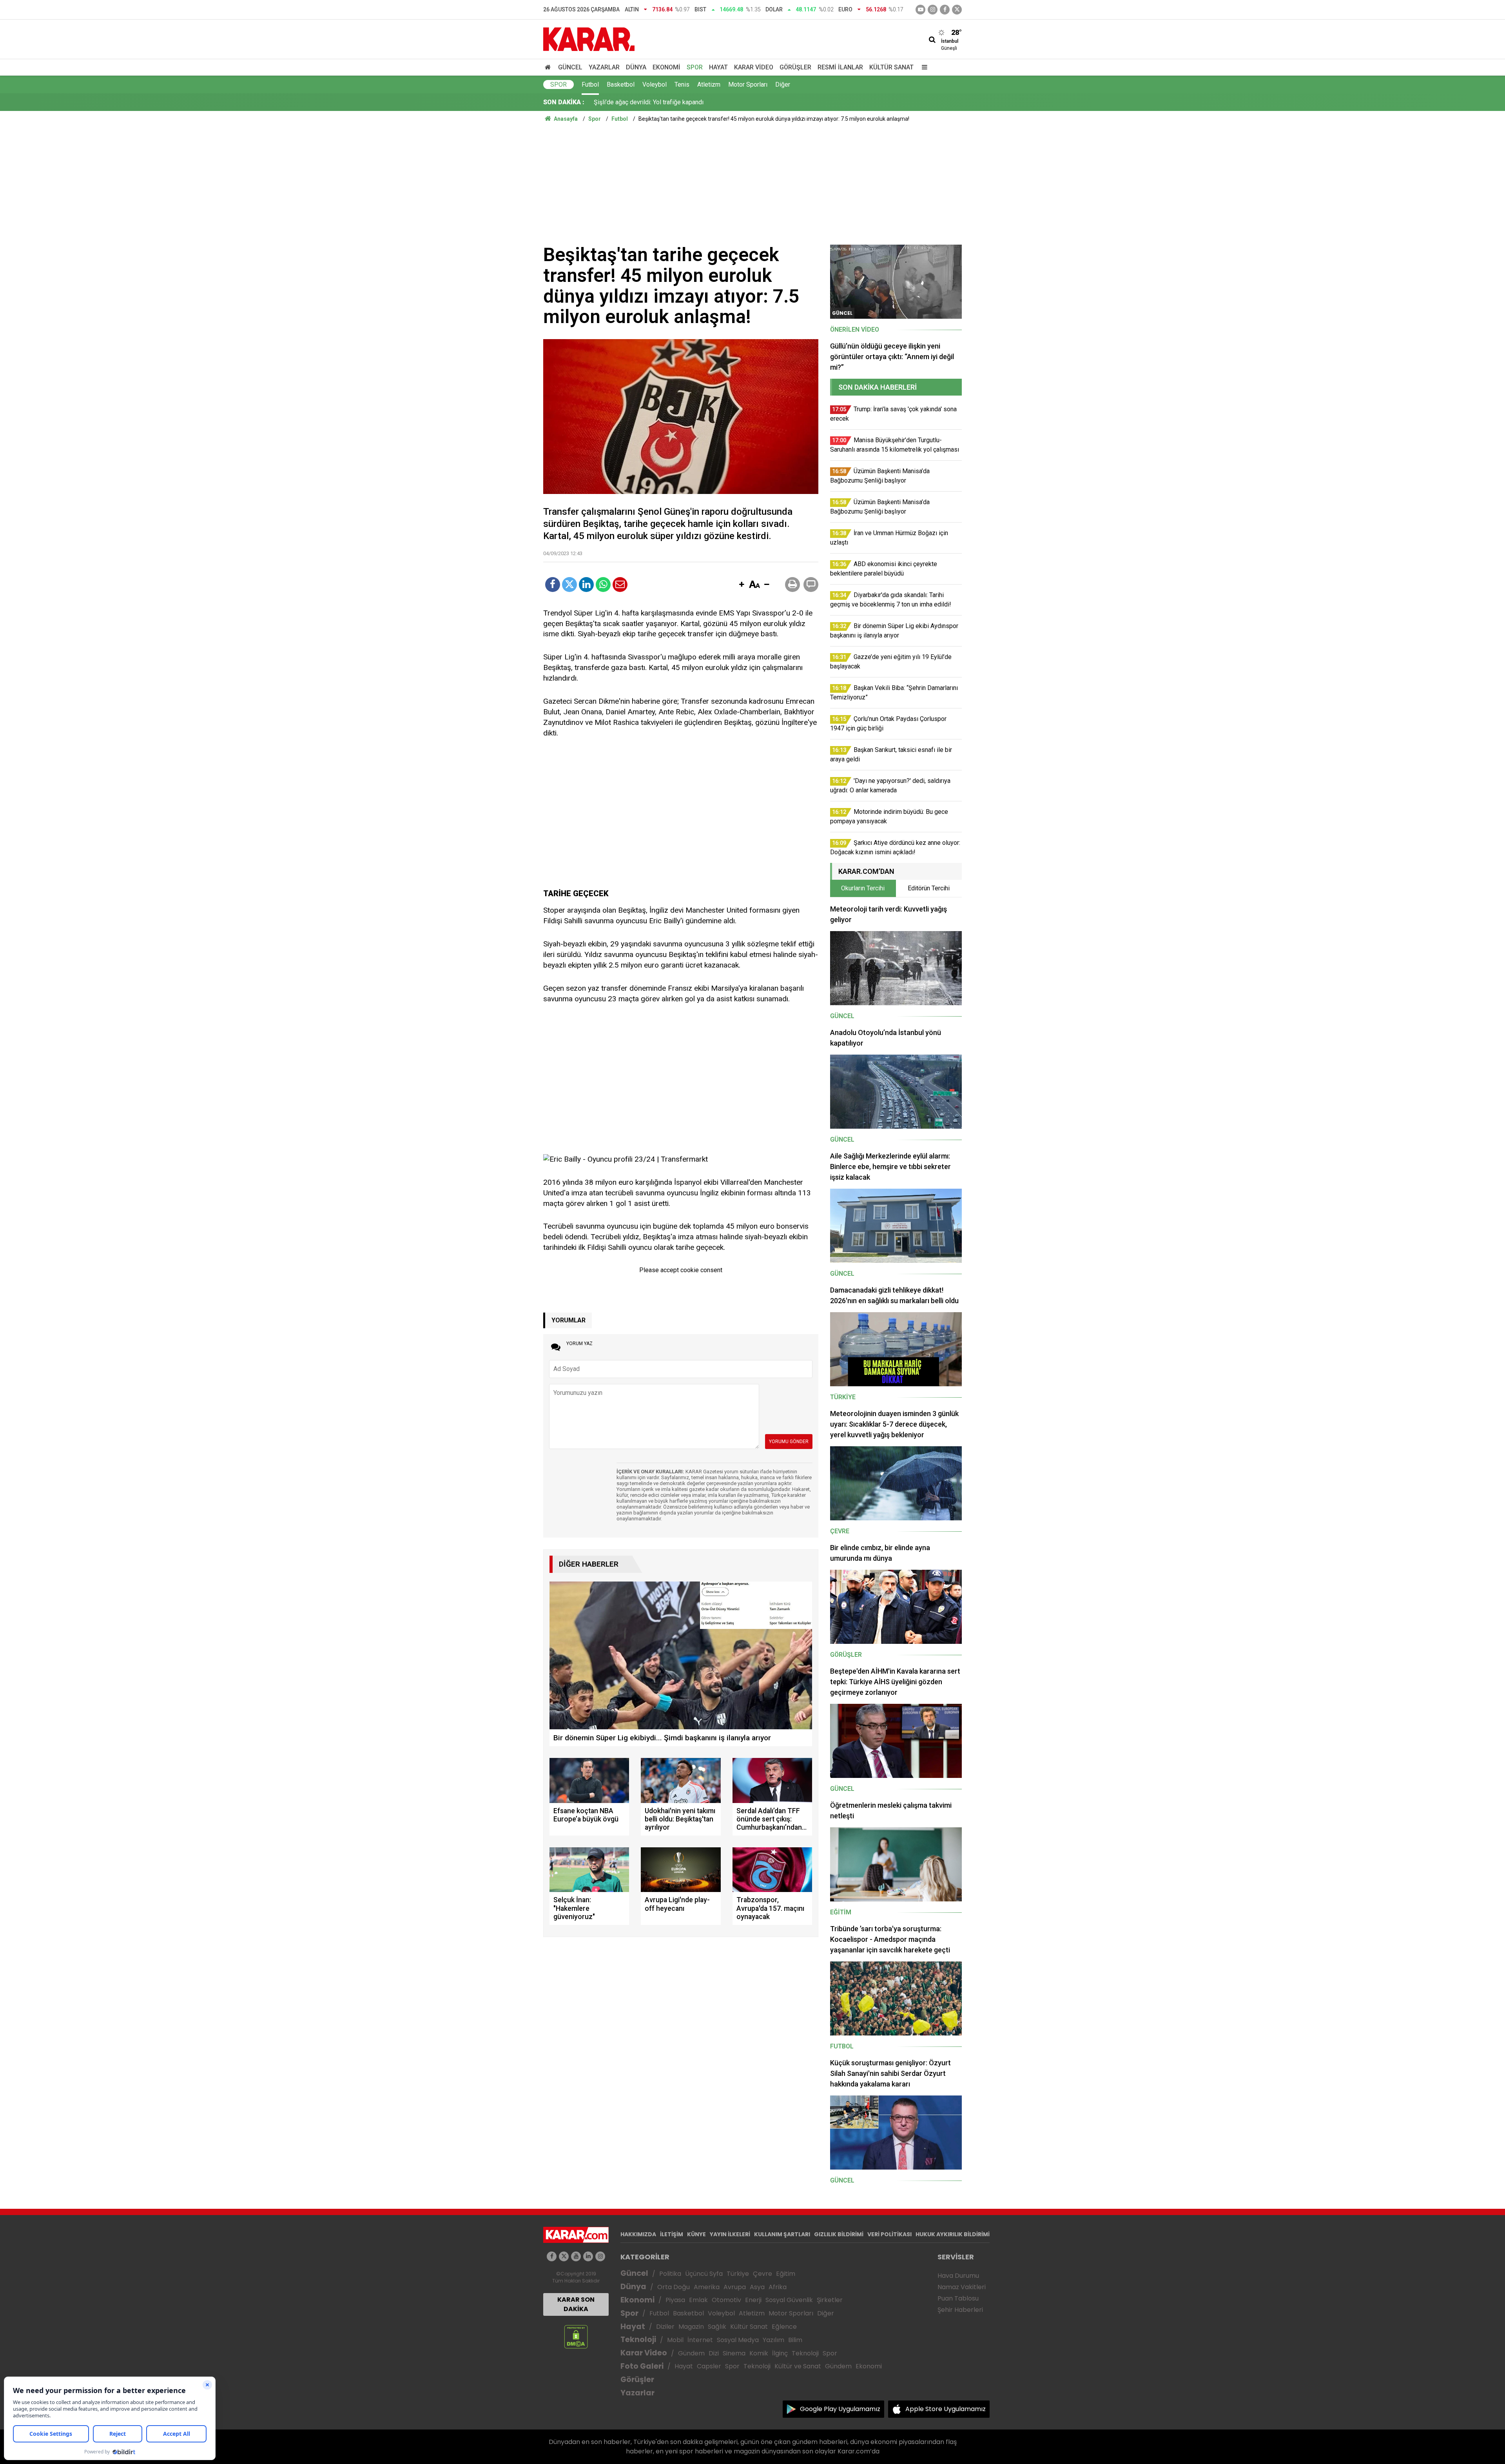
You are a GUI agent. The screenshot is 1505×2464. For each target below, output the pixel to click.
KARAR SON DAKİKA (576, 2304)
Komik (759, 2353)
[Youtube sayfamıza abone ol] (576, 2256)
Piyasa (675, 2300)
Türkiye (738, 2274)
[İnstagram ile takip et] (933, 10)
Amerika (707, 2287)
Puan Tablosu (958, 2298)
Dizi (714, 2353)
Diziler (665, 2327)
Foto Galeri (642, 2366)
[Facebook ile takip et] (945, 10)
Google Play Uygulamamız (840, 2409)
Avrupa (735, 2287)
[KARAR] (589, 39)
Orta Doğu (674, 2287)
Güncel (570, 67)
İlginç (780, 2353)
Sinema (734, 2353)
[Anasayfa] (549, 67)
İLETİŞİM (672, 2234)
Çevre (762, 2274)
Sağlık (717, 2327)
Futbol (590, 84)
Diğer (783, 84)
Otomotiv (726, 2300)
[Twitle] (569, 585)
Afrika (778, 2287)
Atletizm (709, 84)
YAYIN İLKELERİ (730, 2234)
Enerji (753, 2300)
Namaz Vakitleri (962, 2287)
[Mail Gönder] (620, 585)
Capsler (709, 2366)
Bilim (795, 2340)
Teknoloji (638, 2340)
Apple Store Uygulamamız (946, 2409)
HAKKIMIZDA (638, 2234)
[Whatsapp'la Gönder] (603, 585)
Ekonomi (666, 67)
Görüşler (795, 67)
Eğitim (786, 2274)
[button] (742, 585)
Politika (670, 2274)
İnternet (700, 2340)
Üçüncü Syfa (704, 2274)
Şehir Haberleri (960, 2310)
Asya (757, 2287)
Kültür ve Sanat (798, 2366)
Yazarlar (604, 67)
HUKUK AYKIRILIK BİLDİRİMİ (953, 2234)
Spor (695, 67)
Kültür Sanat (891, 67)
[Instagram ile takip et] (600, 2256)
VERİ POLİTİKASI (889, 2234)
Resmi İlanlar (840, 67)
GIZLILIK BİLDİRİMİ (839, 2234)
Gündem (691, 2353)
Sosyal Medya (738, 2340)
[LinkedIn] (586, 585)
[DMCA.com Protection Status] (576, 2336)
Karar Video (754, 67)
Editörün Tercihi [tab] (929, 888)
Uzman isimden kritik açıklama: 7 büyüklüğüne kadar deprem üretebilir (689, 102)
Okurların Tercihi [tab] (863, 888)
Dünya (636, 67)
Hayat (718, 67)
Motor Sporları (748, 84)
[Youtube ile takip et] (920, 10)
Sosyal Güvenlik (789, 2300)
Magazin (691, 2327)
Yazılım (773, 2340)
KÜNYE (696, 2234)
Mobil (675, 2340)
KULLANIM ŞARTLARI (782, 2234)
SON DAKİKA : (564, 102)
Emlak (698, 2300)
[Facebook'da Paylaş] (553, 585)
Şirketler (830, 2300)
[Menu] (923, 67)
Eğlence (784, 2327)
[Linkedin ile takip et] (588, 2256)
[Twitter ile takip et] (957, 10)
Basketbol (621, 84)
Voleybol (655, 84)
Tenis (682, 84)
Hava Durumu (958, 2276)
